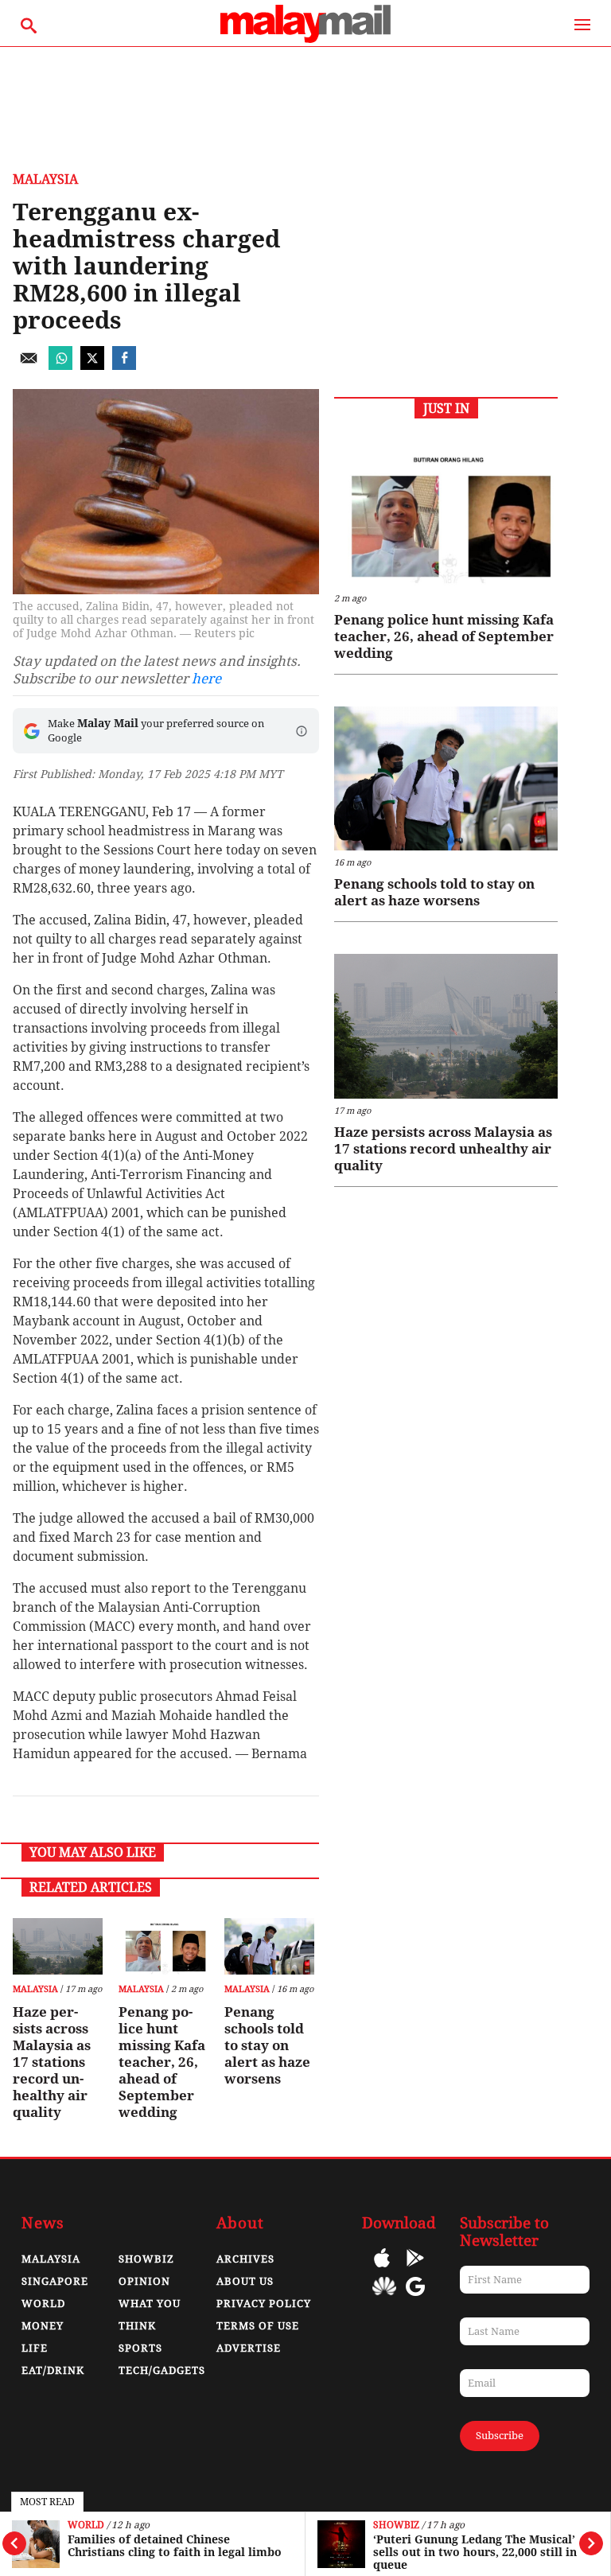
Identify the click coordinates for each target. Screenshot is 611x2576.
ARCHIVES (245, 2259)
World (86, 2525)
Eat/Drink (53, 2370)
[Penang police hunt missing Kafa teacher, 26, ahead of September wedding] (163, 1946)
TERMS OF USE (258, 2326)
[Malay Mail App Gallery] (384, 2298)
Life (35, 2348)
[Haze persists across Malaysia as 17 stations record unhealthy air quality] (58, 1946)
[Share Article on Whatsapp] (60, 366)
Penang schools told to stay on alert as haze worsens (267, 2045)
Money (43, 2326)
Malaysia (45, 179)
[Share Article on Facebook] (124, 366)
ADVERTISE (249, 2348)
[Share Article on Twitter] (92, 366)
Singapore (55, 2281)
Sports (140, 2348)
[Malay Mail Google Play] (415, 2269)
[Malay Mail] (305, 39)
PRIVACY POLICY (264, 2304)
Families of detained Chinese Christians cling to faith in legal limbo (175, 2546)
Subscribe (500, 2436)
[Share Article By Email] (29, 366)
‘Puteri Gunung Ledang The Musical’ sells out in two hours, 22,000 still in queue (475, 2552)
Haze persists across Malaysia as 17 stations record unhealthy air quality (52, 2062)
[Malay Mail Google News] (415, 2298)
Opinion (144, 2281)
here (206, 679)
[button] (302, 731)
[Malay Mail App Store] (382, 2269)
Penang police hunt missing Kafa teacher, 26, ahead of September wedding (162, 2062)
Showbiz (396, 2525)
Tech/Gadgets (162, 2370)
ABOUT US (245, 2281)
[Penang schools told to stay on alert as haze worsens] (269, 1946)
